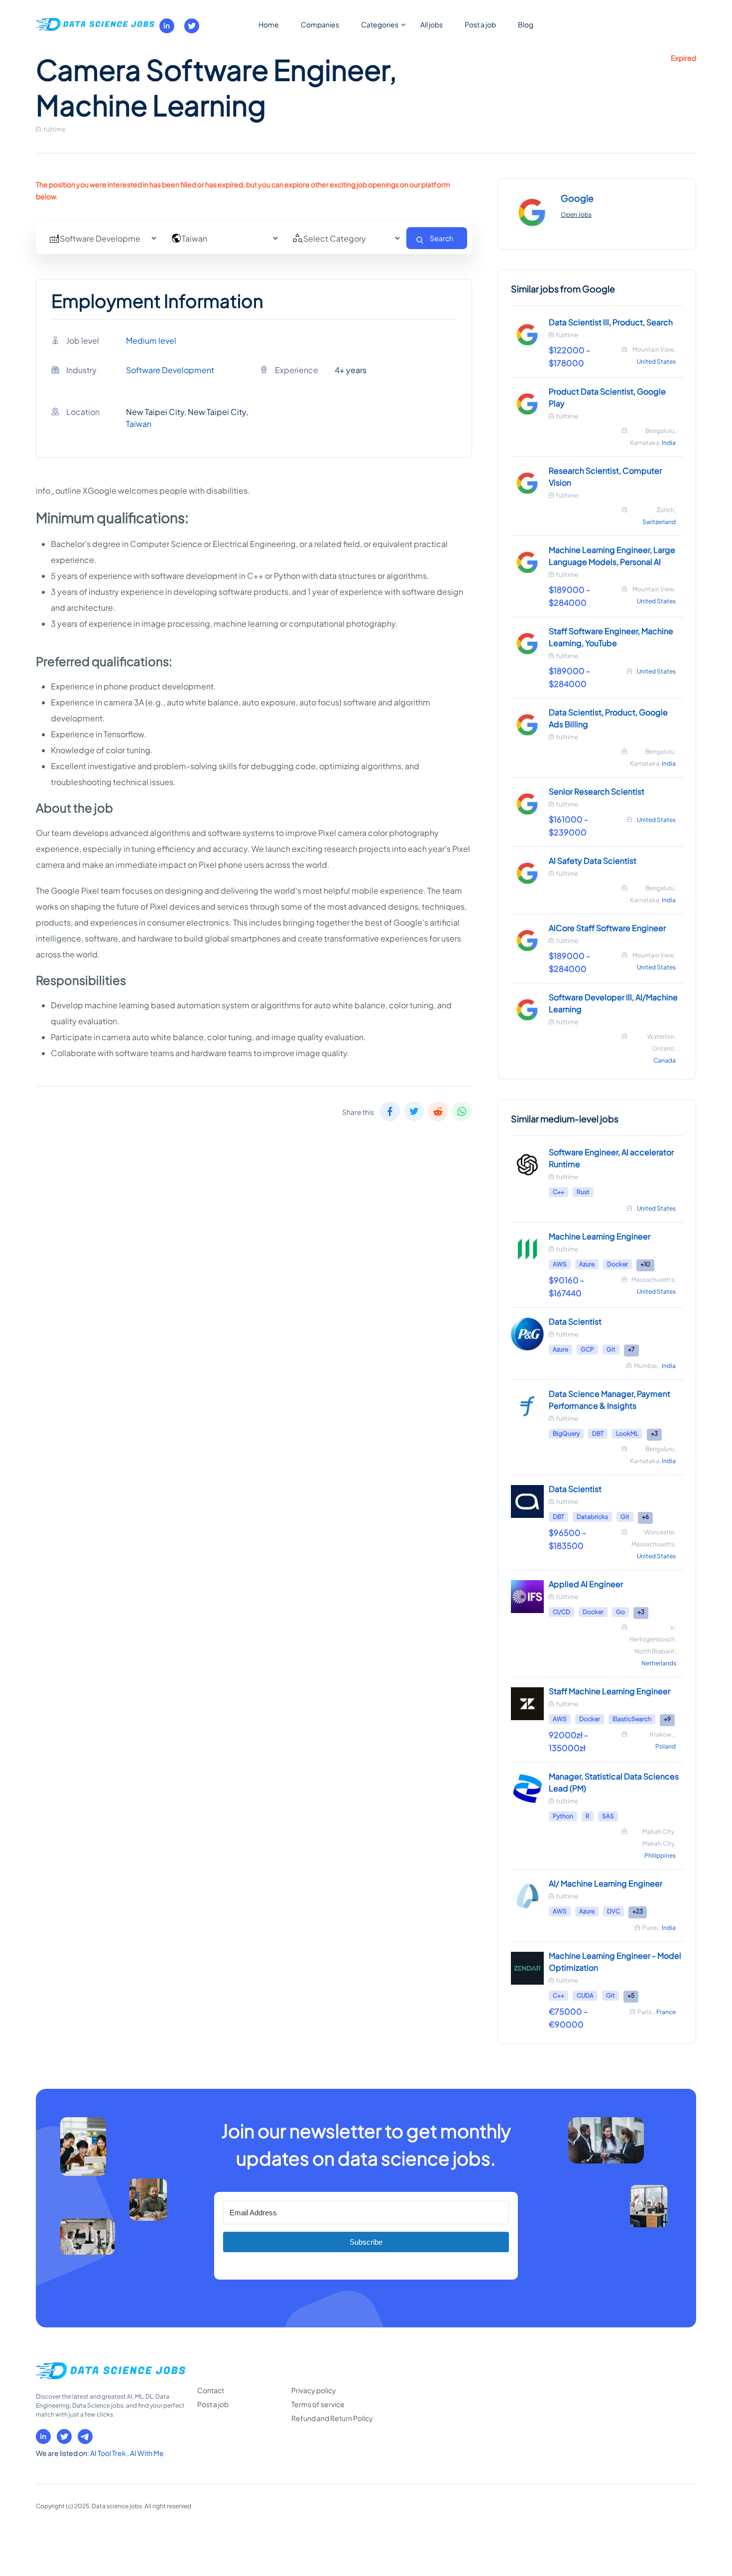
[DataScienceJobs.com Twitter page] (192, 26)
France (666, 2012)
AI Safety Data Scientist (593, 861)
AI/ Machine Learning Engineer (606, 1883)
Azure (587, 1264)
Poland (666, 1746)
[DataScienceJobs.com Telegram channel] (85, 2437)
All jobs (431, 24)
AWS (560, 1264)
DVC (613, 1911)
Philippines (660, 1855)
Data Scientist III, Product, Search (611, 322)
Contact (211, 2390)
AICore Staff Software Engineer (607, 928)
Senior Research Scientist (597, 791)
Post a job (480, 24)
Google (577, 198)
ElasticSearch (632, 1719)
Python (563, 1816)
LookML (627, 1433)
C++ (558, 1192)
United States (656, 361)
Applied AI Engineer (586, 1584)
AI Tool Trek (109, 2453)
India (669, 443)
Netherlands (659, 1663)
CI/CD (561, 1612)
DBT (598, 1433)
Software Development (170, 370)
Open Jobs (576, 214)
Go (620, 1612)
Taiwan (139, 424)
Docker (617, 1264)
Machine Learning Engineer (600, 1236)
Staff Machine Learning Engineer (610, 1691)
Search (441, 238)
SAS (608, 1816)
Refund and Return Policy (332, 2418)
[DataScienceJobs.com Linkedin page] (167, 26)
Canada (665, 1060)
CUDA (585, 1995)
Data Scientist (575, 1321)
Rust (583, 1192)
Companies (320, 24)
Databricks (592, 1517)
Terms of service (318, 2404)
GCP (587, 1349)
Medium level (151, 340)
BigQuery (566, 1433)
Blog (526, 24)
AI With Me (147, 2453)
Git (611, 1349)
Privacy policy (314, 2390)
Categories (380, 24)
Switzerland (659, 522)
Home (269, 24)
